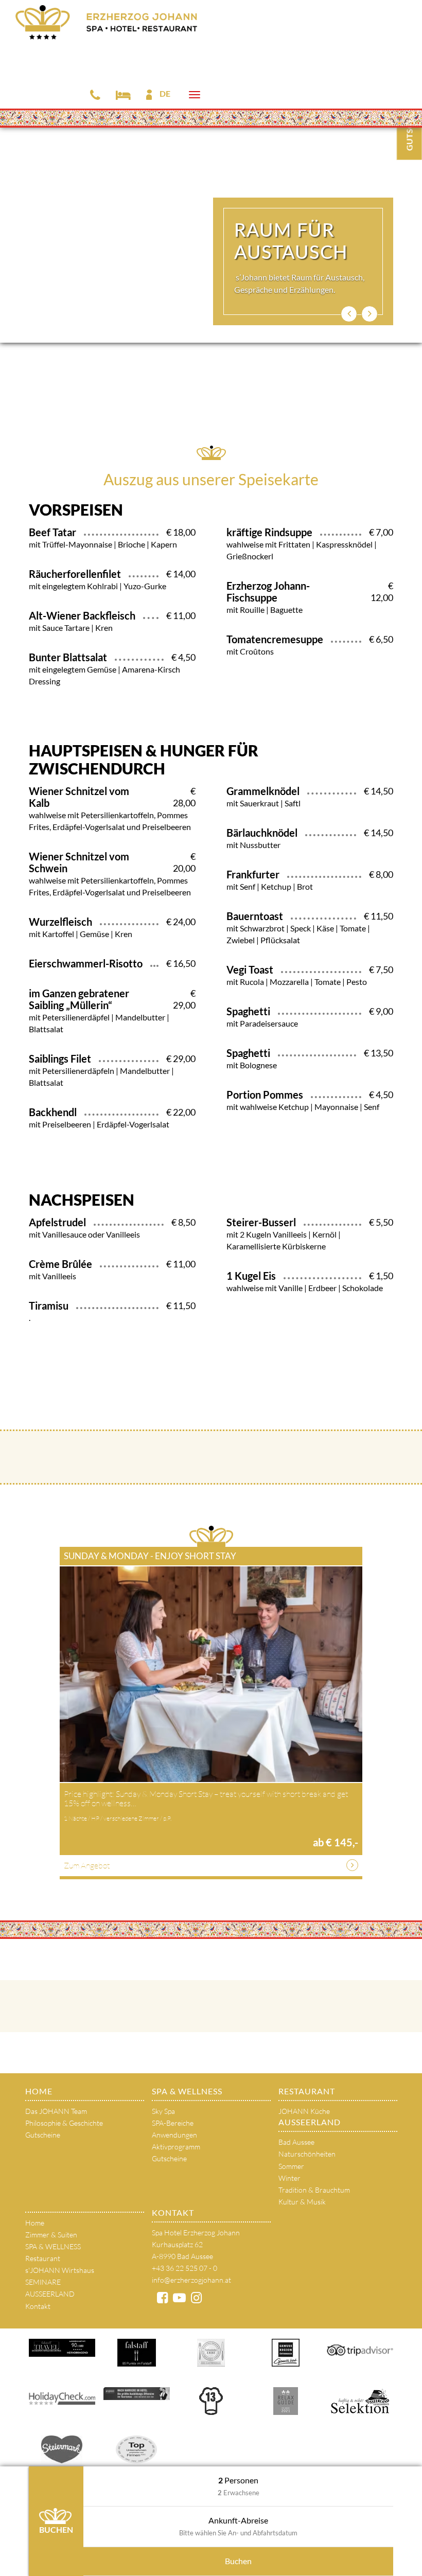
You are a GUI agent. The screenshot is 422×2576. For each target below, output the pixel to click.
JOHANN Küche (304, 2111)
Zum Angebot (87, 1865)
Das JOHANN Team (56, 2111)
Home (39, 2091)
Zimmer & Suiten (51, 2235)
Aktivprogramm (176, 2147)
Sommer (291, 2166)
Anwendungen (174, 2135)
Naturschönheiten (307, 2154)
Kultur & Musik (302, 2202)
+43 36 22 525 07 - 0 (184, 2268)
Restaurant (307, 2091)
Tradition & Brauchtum (314, 2190)
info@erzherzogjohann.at (191, 2280)
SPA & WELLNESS (187, 2091)
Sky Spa (163, 2111)
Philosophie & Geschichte (64, 2123)
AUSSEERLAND (310, 2122)
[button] (349, 314)
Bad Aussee (296, 2142)
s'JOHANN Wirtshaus (60, 2270)
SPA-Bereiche (173, 2123)
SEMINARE (43, 2282)
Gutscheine (43, 2135)
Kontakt (38, 2306)
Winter (289, 2178)
